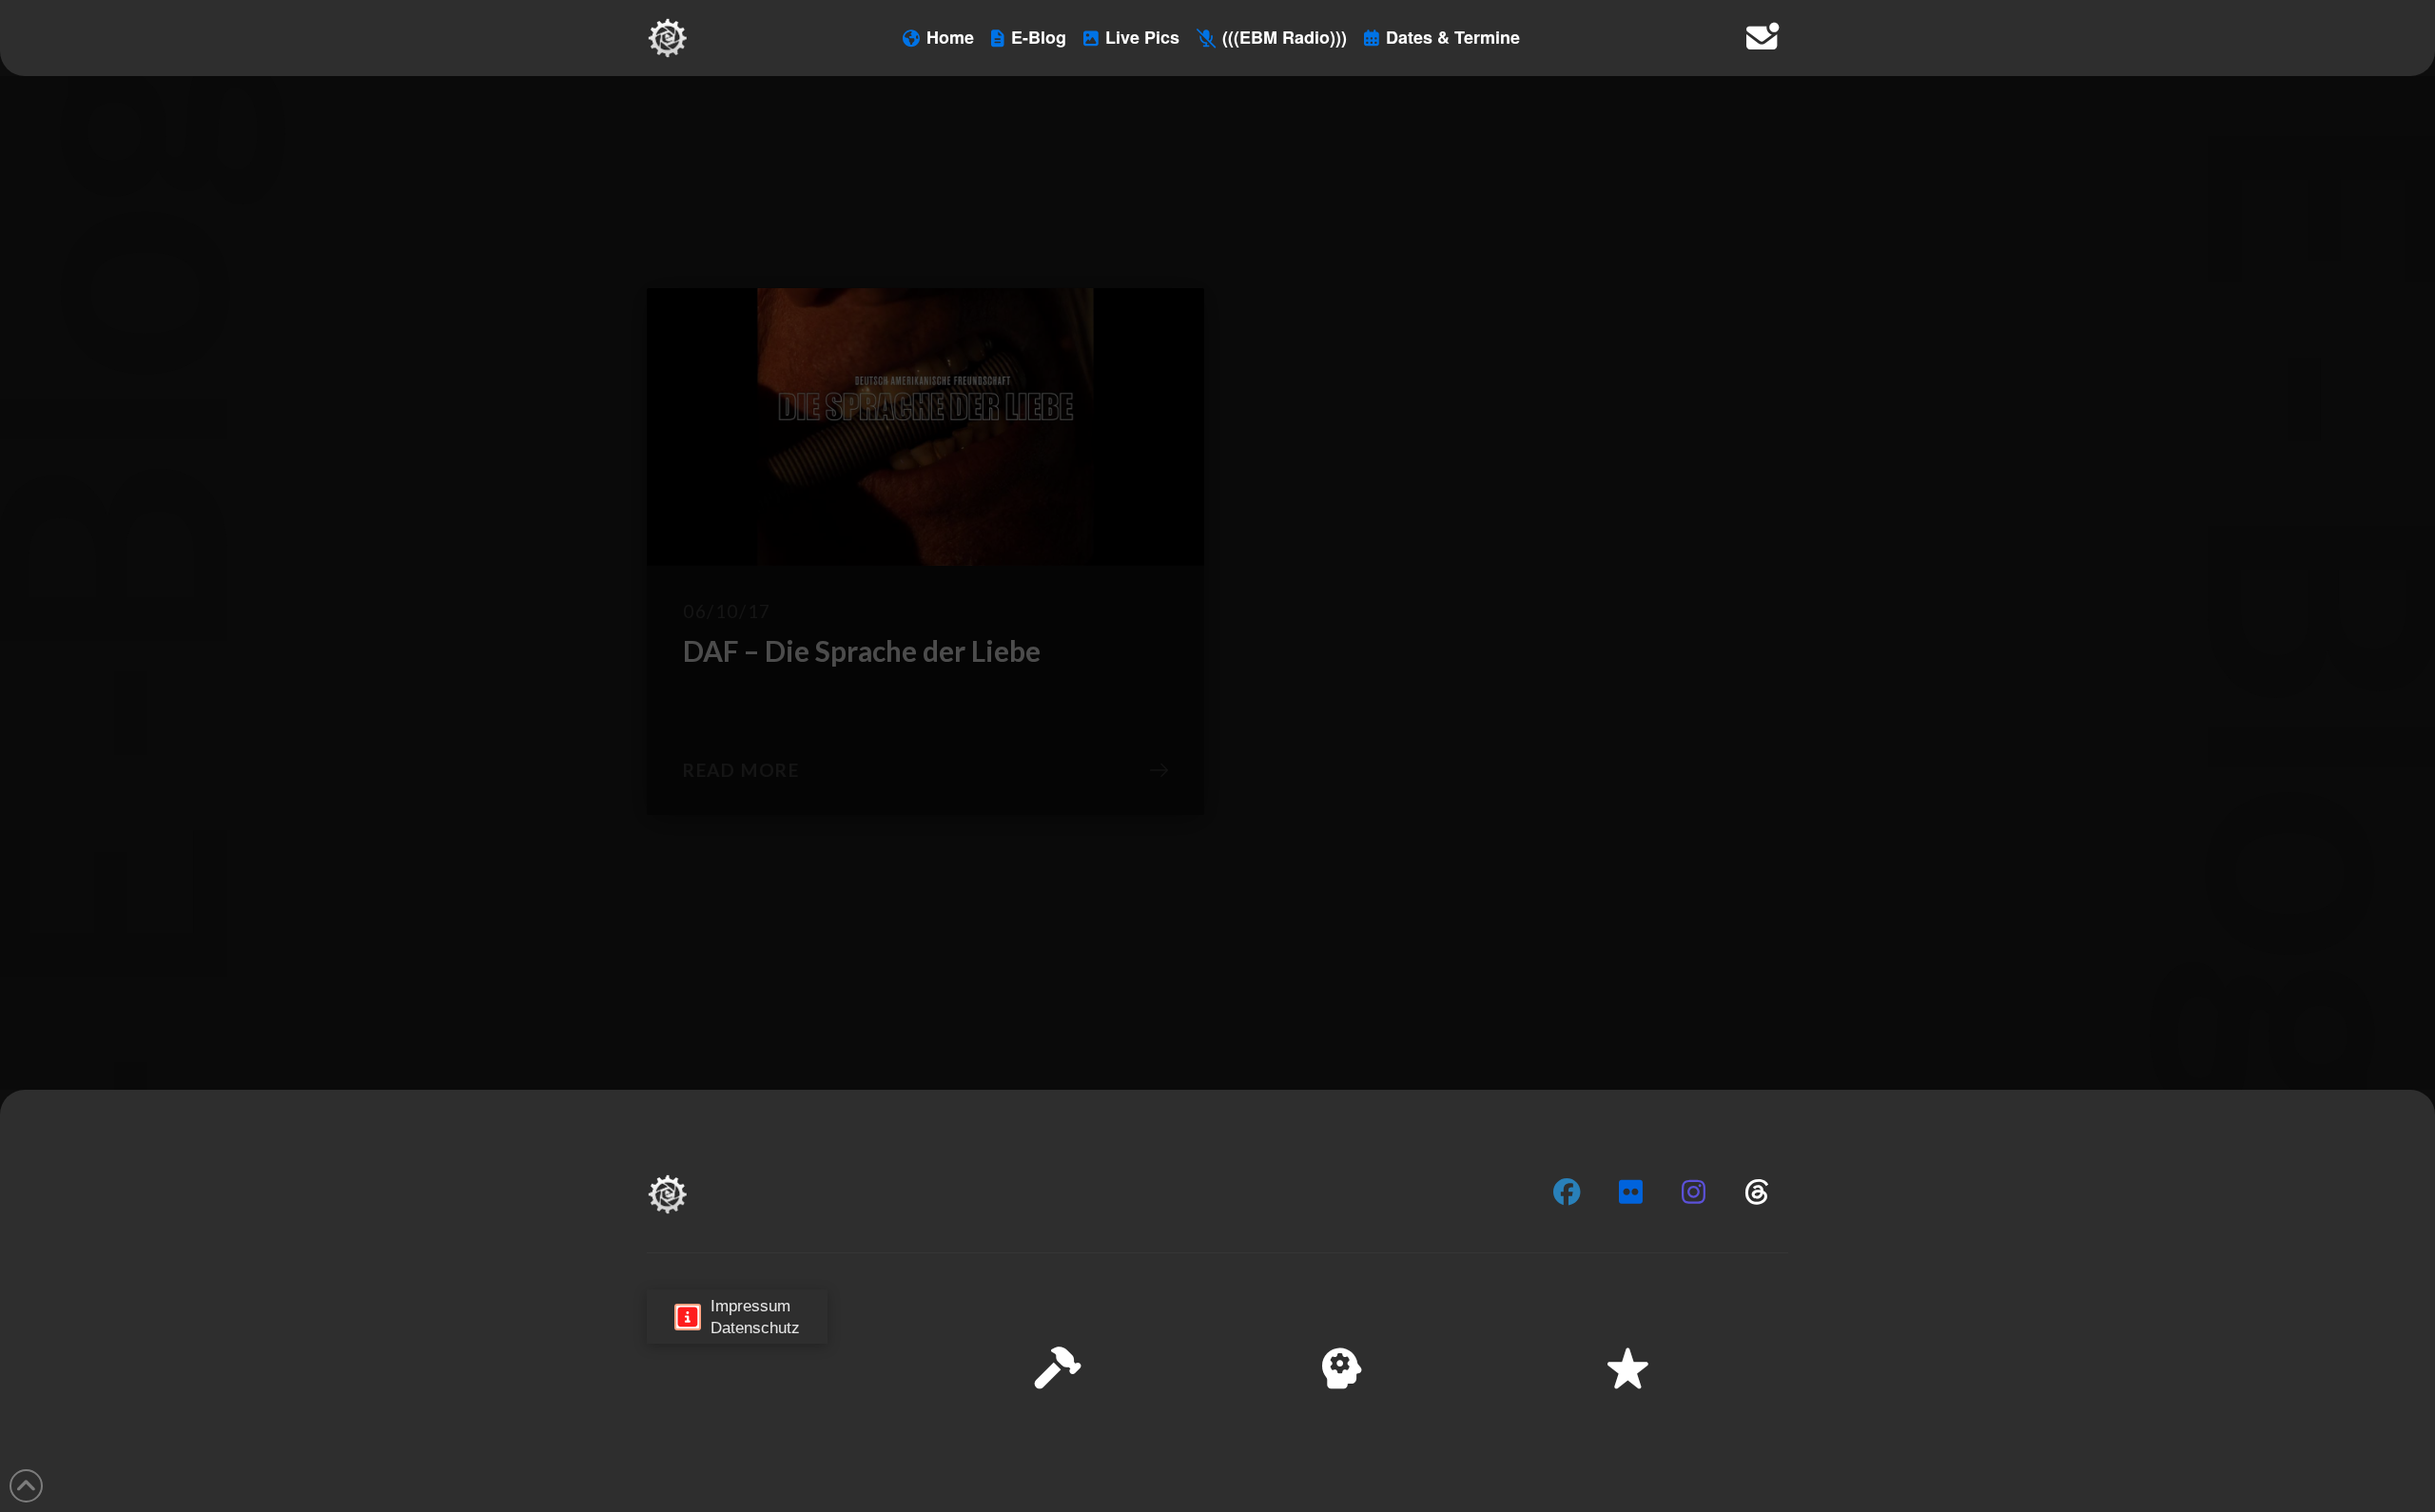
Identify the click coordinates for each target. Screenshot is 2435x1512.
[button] (2396, 1307)
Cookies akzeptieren (2046, 1435)
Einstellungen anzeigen (2322, 1435)
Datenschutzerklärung (2155, 1483)
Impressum (2265, 1483)
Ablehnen (2180, 1435)
